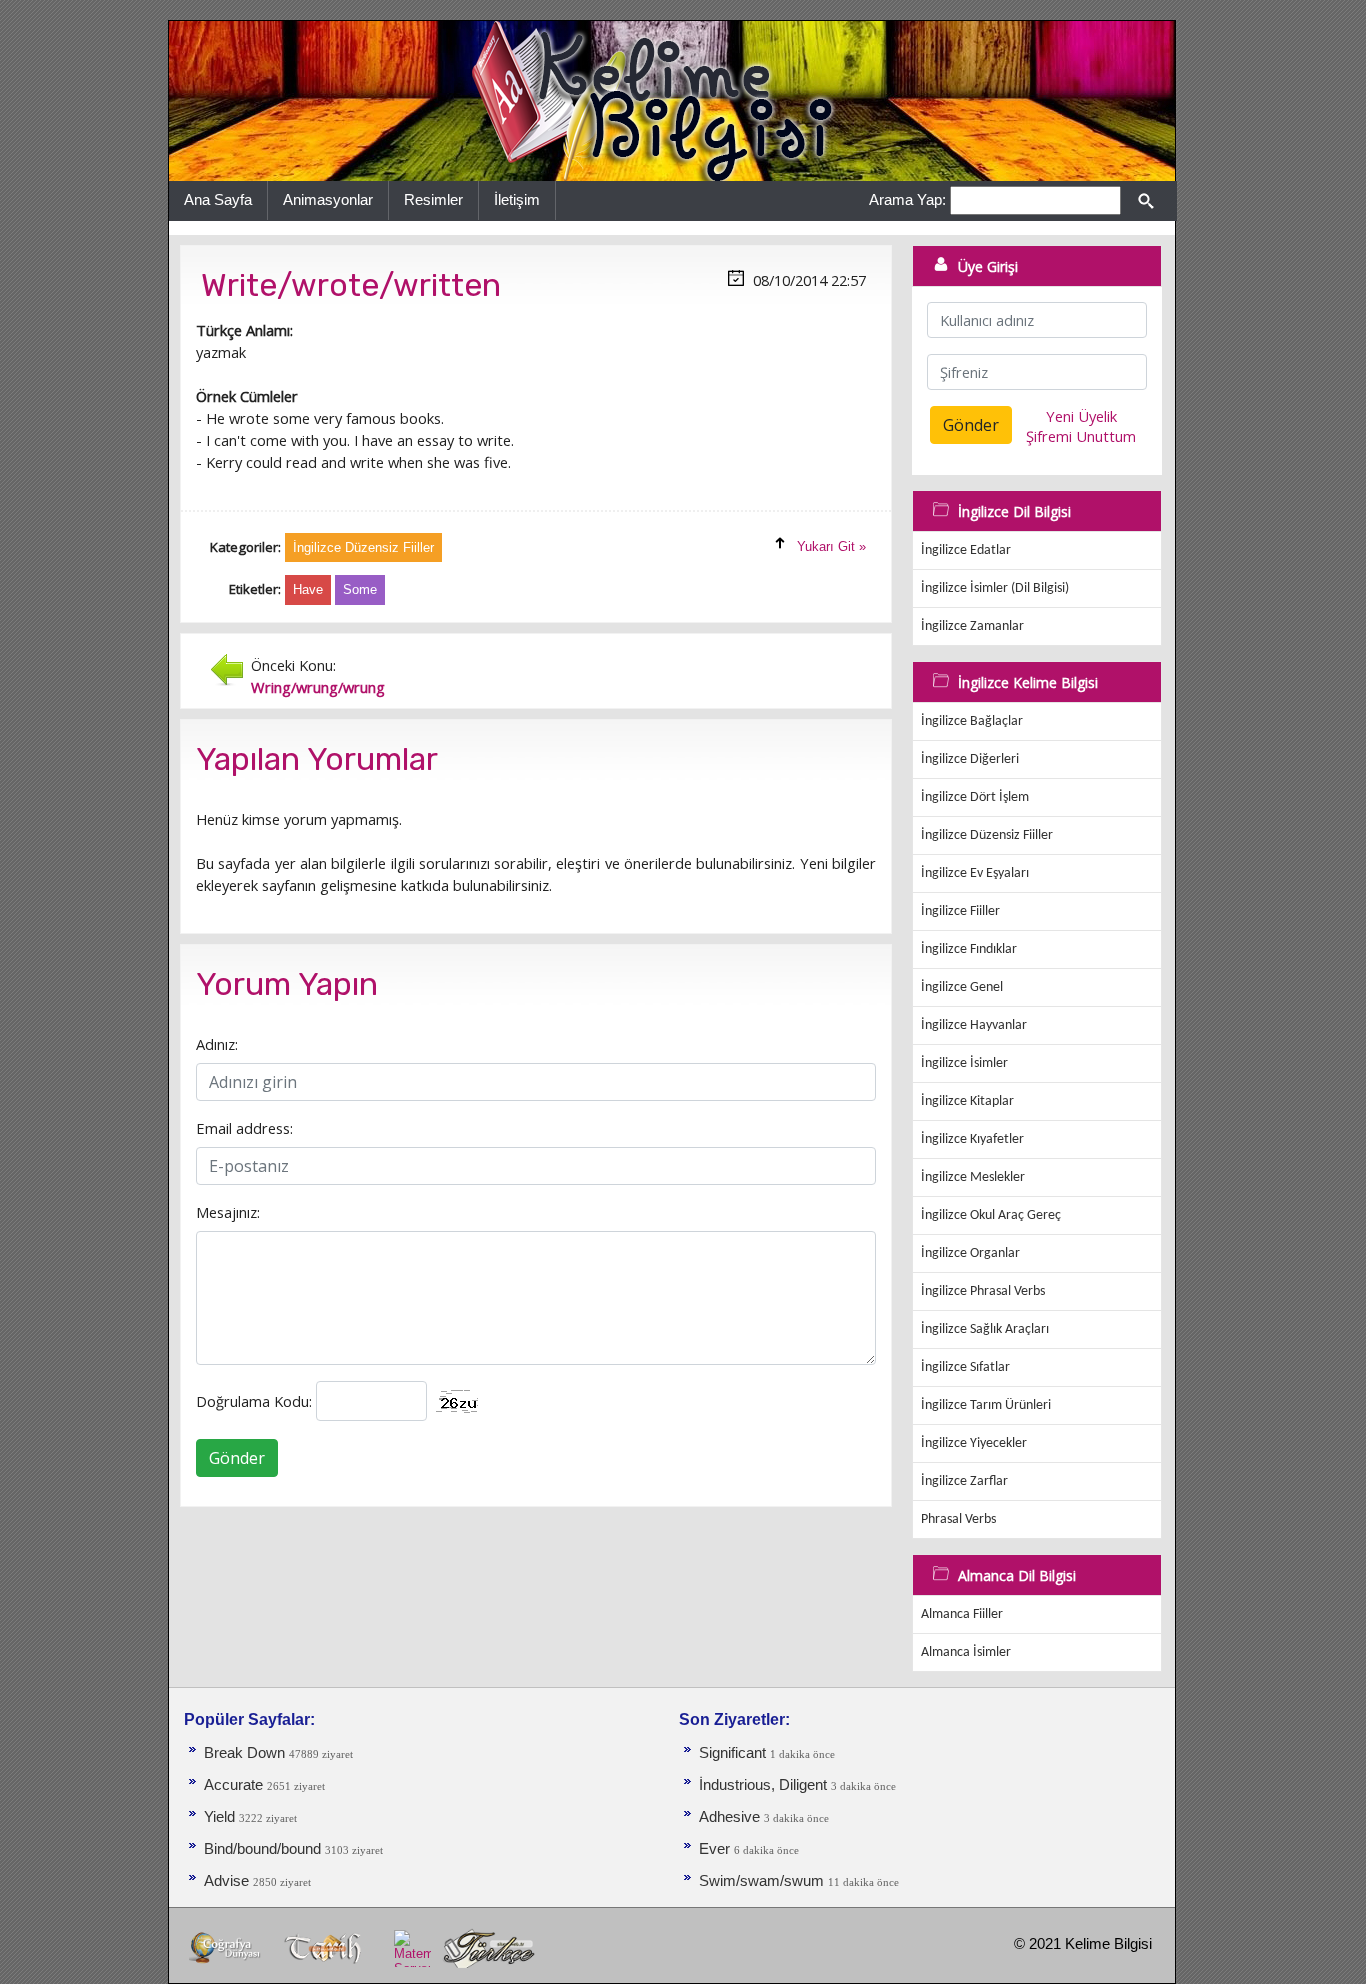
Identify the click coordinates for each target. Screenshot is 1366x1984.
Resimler (433, 199)
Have (308, 589)
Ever (716, 1849)
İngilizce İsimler (964, 1063)
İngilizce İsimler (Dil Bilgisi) (995, 588)
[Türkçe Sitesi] (488, 1947)
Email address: (244, 1128)
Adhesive (731, 1817)
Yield (221, 1817)
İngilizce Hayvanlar (974, 1025)
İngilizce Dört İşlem (975, 797)
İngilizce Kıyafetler (972, 1139)
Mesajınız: (228, 1212)
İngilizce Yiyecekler (974, 1443)
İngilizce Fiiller (960, 911)
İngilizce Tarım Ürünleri (986, 1405)
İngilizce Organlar (970, 1253)
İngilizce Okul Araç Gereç (991, 1215)
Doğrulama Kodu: (254, 1401)
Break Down (244, 1753)
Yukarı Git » (831, 546)
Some (360, 589)
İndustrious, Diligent (765, 1785)
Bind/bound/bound (264, 1849)
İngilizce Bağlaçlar (972, 721)
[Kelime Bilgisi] (672, 100)
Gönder (237, 1458)
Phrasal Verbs (958, 1519)
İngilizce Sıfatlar (965, 1367)
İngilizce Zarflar (964, 1481)
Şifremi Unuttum (1081, 436)
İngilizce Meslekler (973, 1177)
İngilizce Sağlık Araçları (985, 1329)
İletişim (517, 199)
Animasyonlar (328, 199)
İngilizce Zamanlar (972, 626)
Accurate (235, 1785)
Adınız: (217, 1044)
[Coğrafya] (226, 1947)
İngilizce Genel (962, 987)
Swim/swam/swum (763, 1881)
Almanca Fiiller (962, 1614)
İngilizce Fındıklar (969, 949)
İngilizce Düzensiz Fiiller (987, 835)
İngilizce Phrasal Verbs (983, 1291)
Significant (734, 1753)
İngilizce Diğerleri (970, 759)
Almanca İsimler (966, 1652)
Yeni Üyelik (1081, 416)
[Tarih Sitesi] (328, 1947)
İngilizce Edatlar (966, 550)
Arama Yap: (907, 199)
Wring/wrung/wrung (318, 687)
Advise (228, 1881)
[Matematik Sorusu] (412, 1947)
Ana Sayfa (218, 199)
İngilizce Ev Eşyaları (975, 873)
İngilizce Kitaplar (967, 1101)
